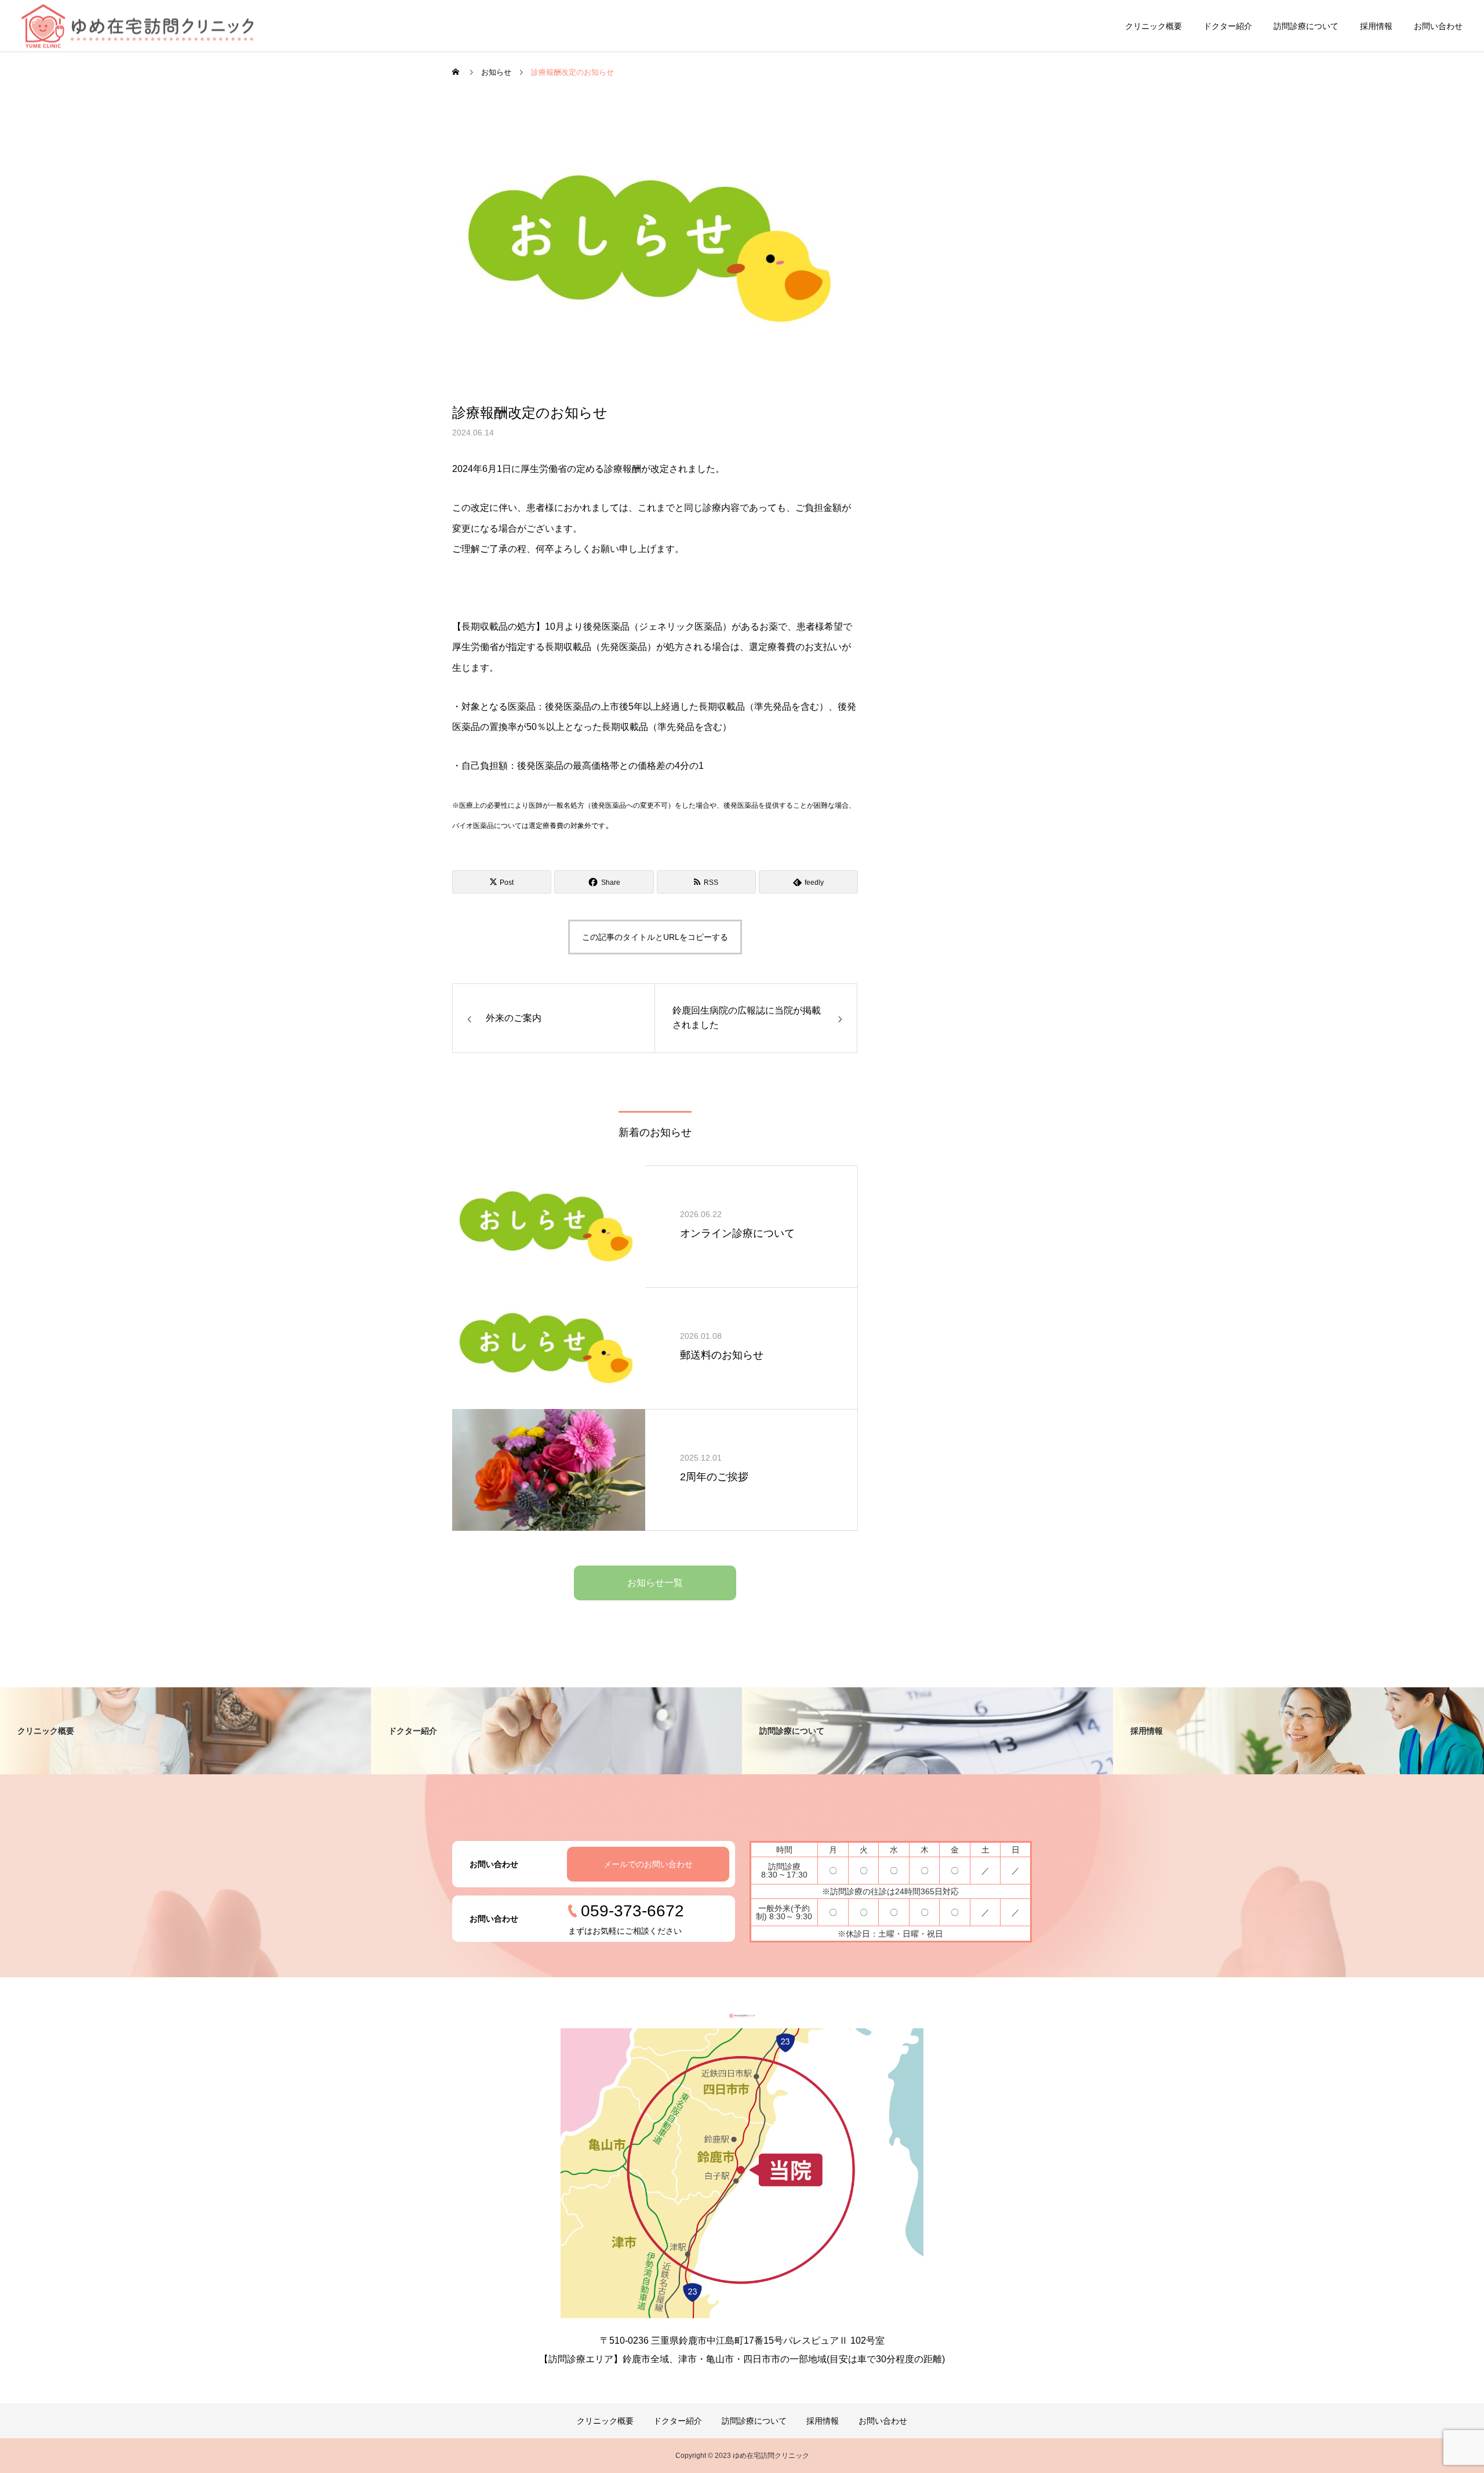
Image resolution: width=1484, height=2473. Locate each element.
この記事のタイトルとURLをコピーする (655, 937)
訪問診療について (1306, 26)
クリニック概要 (1154, 26)
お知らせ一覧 (655, 1583)
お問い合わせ (1438, 26)
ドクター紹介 (1228, 26)
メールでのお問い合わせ (648, 1864)
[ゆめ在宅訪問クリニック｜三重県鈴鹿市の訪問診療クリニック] (137, 26)
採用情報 (1376, 26)
